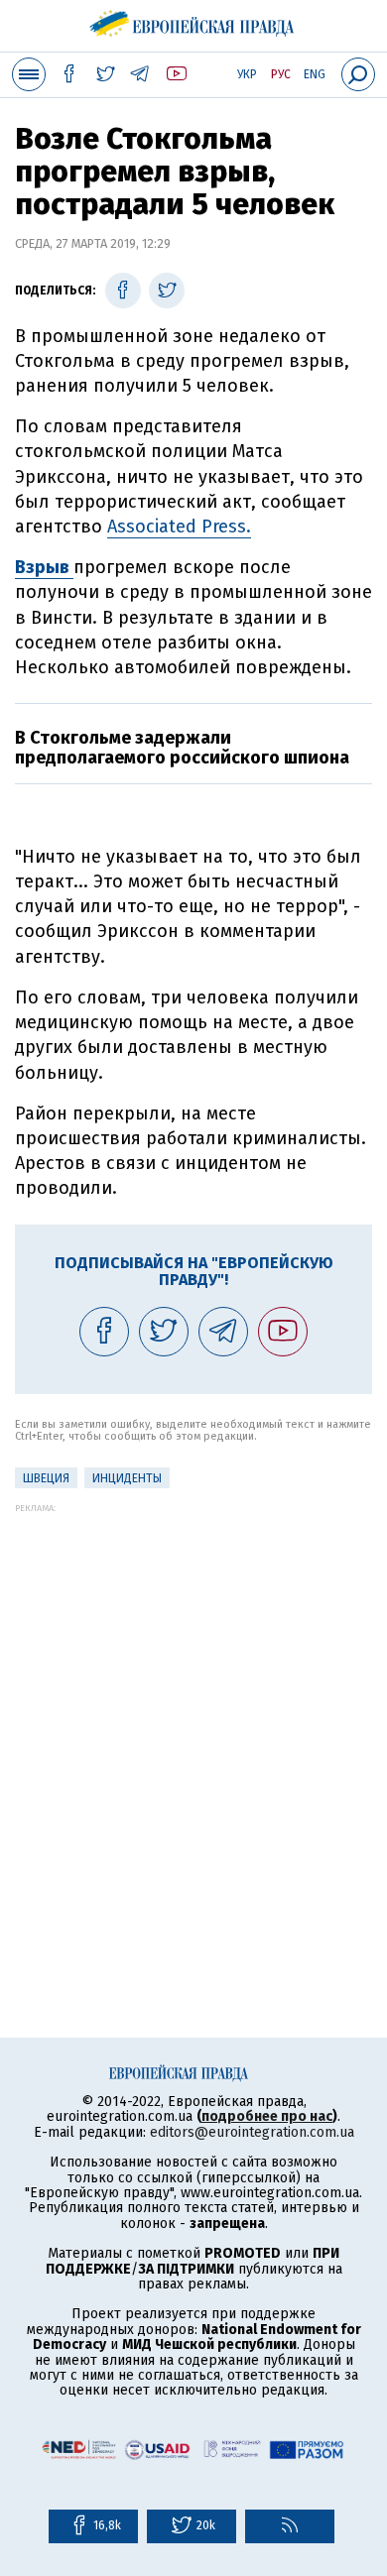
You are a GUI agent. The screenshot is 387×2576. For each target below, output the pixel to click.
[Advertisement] (193, 1706)
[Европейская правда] (194, 20)
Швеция (46, 1478)
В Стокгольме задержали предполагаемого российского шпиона (182, 748)
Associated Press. (179, 527)
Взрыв (44, 567)
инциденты (127, 1478)
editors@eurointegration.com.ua (252, 2132)
